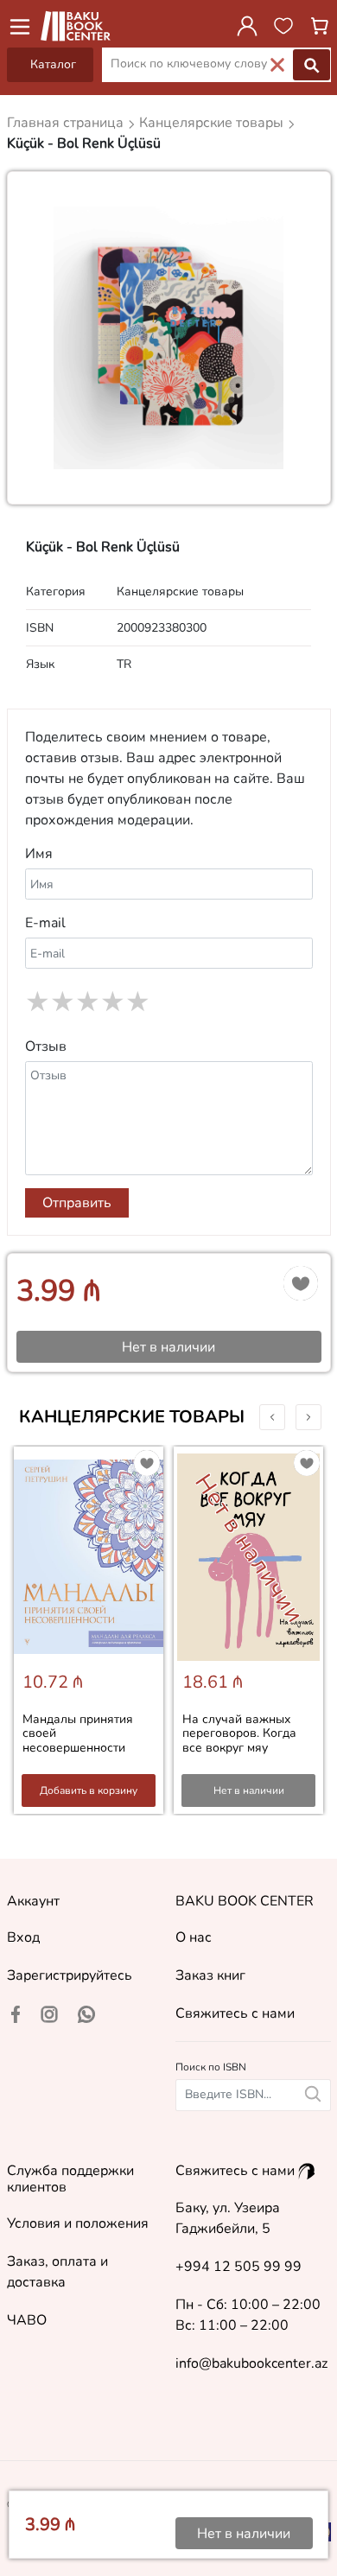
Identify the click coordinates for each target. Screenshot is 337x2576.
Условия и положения (78, 2223)
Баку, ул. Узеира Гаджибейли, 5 (228, 2218)
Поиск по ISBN (211, 2067)
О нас (194, 1937)
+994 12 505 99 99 (238, 2267)
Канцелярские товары (132, 1417)
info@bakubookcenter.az (251, 2363)
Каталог (53, 64)
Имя (39, 854)
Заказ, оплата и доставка (57, 2272)
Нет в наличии (249, 1790)
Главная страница (67, 123)
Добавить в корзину (89, 1790)
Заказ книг (210, 1975)
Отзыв (46, 1046)
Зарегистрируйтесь (70, 1975)
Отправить (77, 1203)
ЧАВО (27, 2320)
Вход (23, 1937)
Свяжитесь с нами (235, 2013)
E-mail (45, 923)
